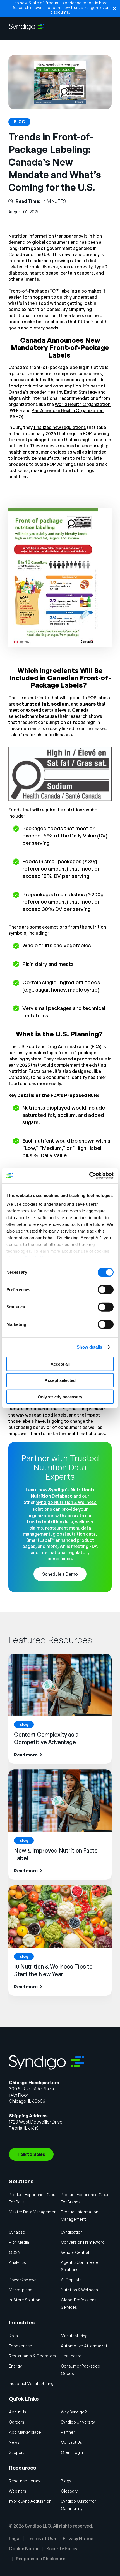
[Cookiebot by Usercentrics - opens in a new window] (89, 1176)
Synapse (17, 2232)
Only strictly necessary (60, 1397)
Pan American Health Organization (68, 410)
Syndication (72, 2232)
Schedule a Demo (60, 1574)
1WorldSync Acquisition (30, 2501)
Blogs (66, 2481)
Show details (89, 1347)
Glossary (69, 2491)
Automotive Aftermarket (84, 2346)
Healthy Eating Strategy (72, 392)
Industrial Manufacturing (31, 2383)
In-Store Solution (25, 2300)
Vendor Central (75, 2252)
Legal (15, 2538)
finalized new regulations (60, 427)
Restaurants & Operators (33, 2356)
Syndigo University (78, 2422)
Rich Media (19, 2242)
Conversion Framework (82, 2242)
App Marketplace (25, 2432)
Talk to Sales (31, 2154)
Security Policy (62, 2549)
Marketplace (21, 2290)
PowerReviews (23, 2280)
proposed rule (92, 1059)
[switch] (106, 1289)
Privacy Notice (78, 2538)
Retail (14, 2336)
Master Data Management (33, 2212)
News (14, 2442)
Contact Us (71, 2442)
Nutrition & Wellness (79, 2290)
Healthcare (71, 2356)
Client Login (72, 2452)
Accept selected (60, 1380)
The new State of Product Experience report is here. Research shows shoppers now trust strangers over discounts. (60, 7)
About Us (18, 2412)
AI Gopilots (71, 2280)
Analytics (17, 2262)
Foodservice (21, 2346)
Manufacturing (74, 2336)
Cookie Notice (24, 2549)
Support (17, 2452)
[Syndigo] (26, 27)
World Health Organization (83, 404)
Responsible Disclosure (41, 2559)
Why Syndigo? (74, 2412)
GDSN (15, 2252)
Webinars (18, 2491)
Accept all (60, 1364)
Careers (17, 2422)
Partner (68, 2432)
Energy (15, 2366)
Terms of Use (42, 2538)
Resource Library (25, 2481)
